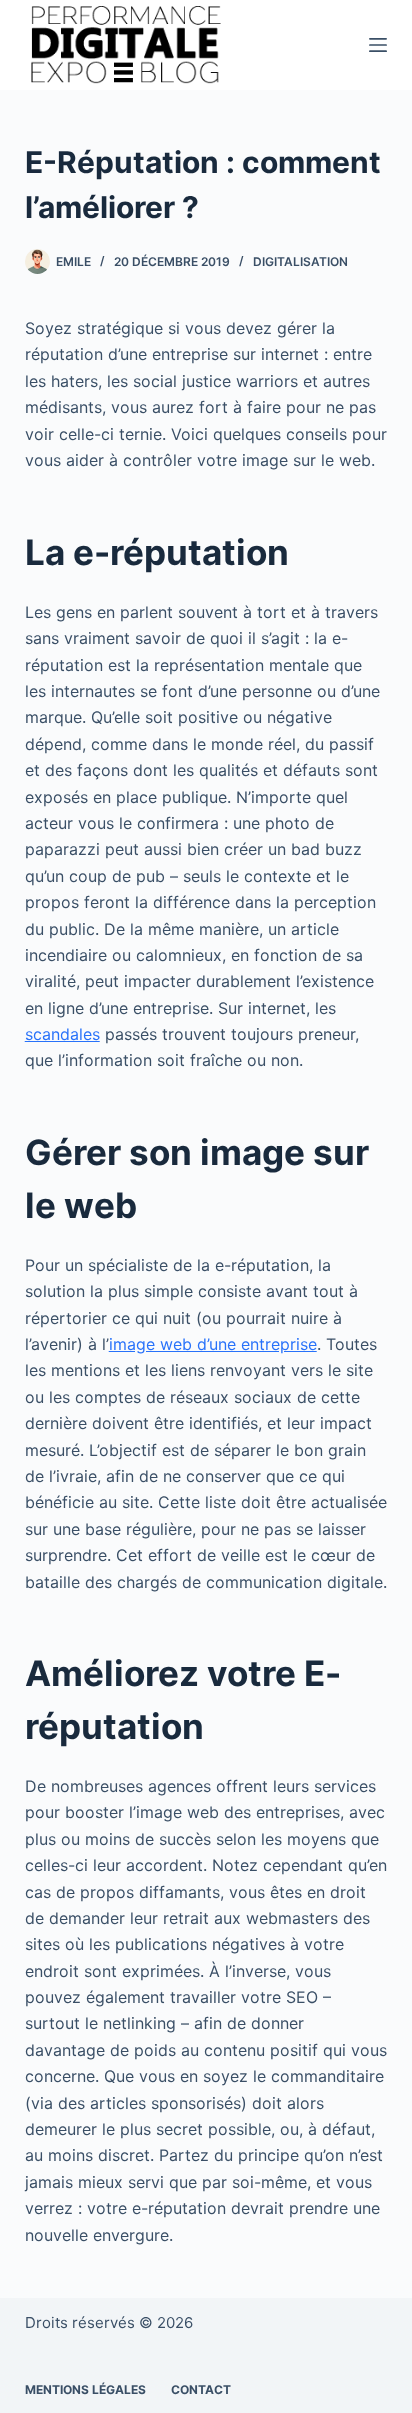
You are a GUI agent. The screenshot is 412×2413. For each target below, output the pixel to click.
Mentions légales (85, 2389)
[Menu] (378, 45)
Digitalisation (300, 261)
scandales (62, 1034)
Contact (201, 2389)
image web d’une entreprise (213, 1344)
